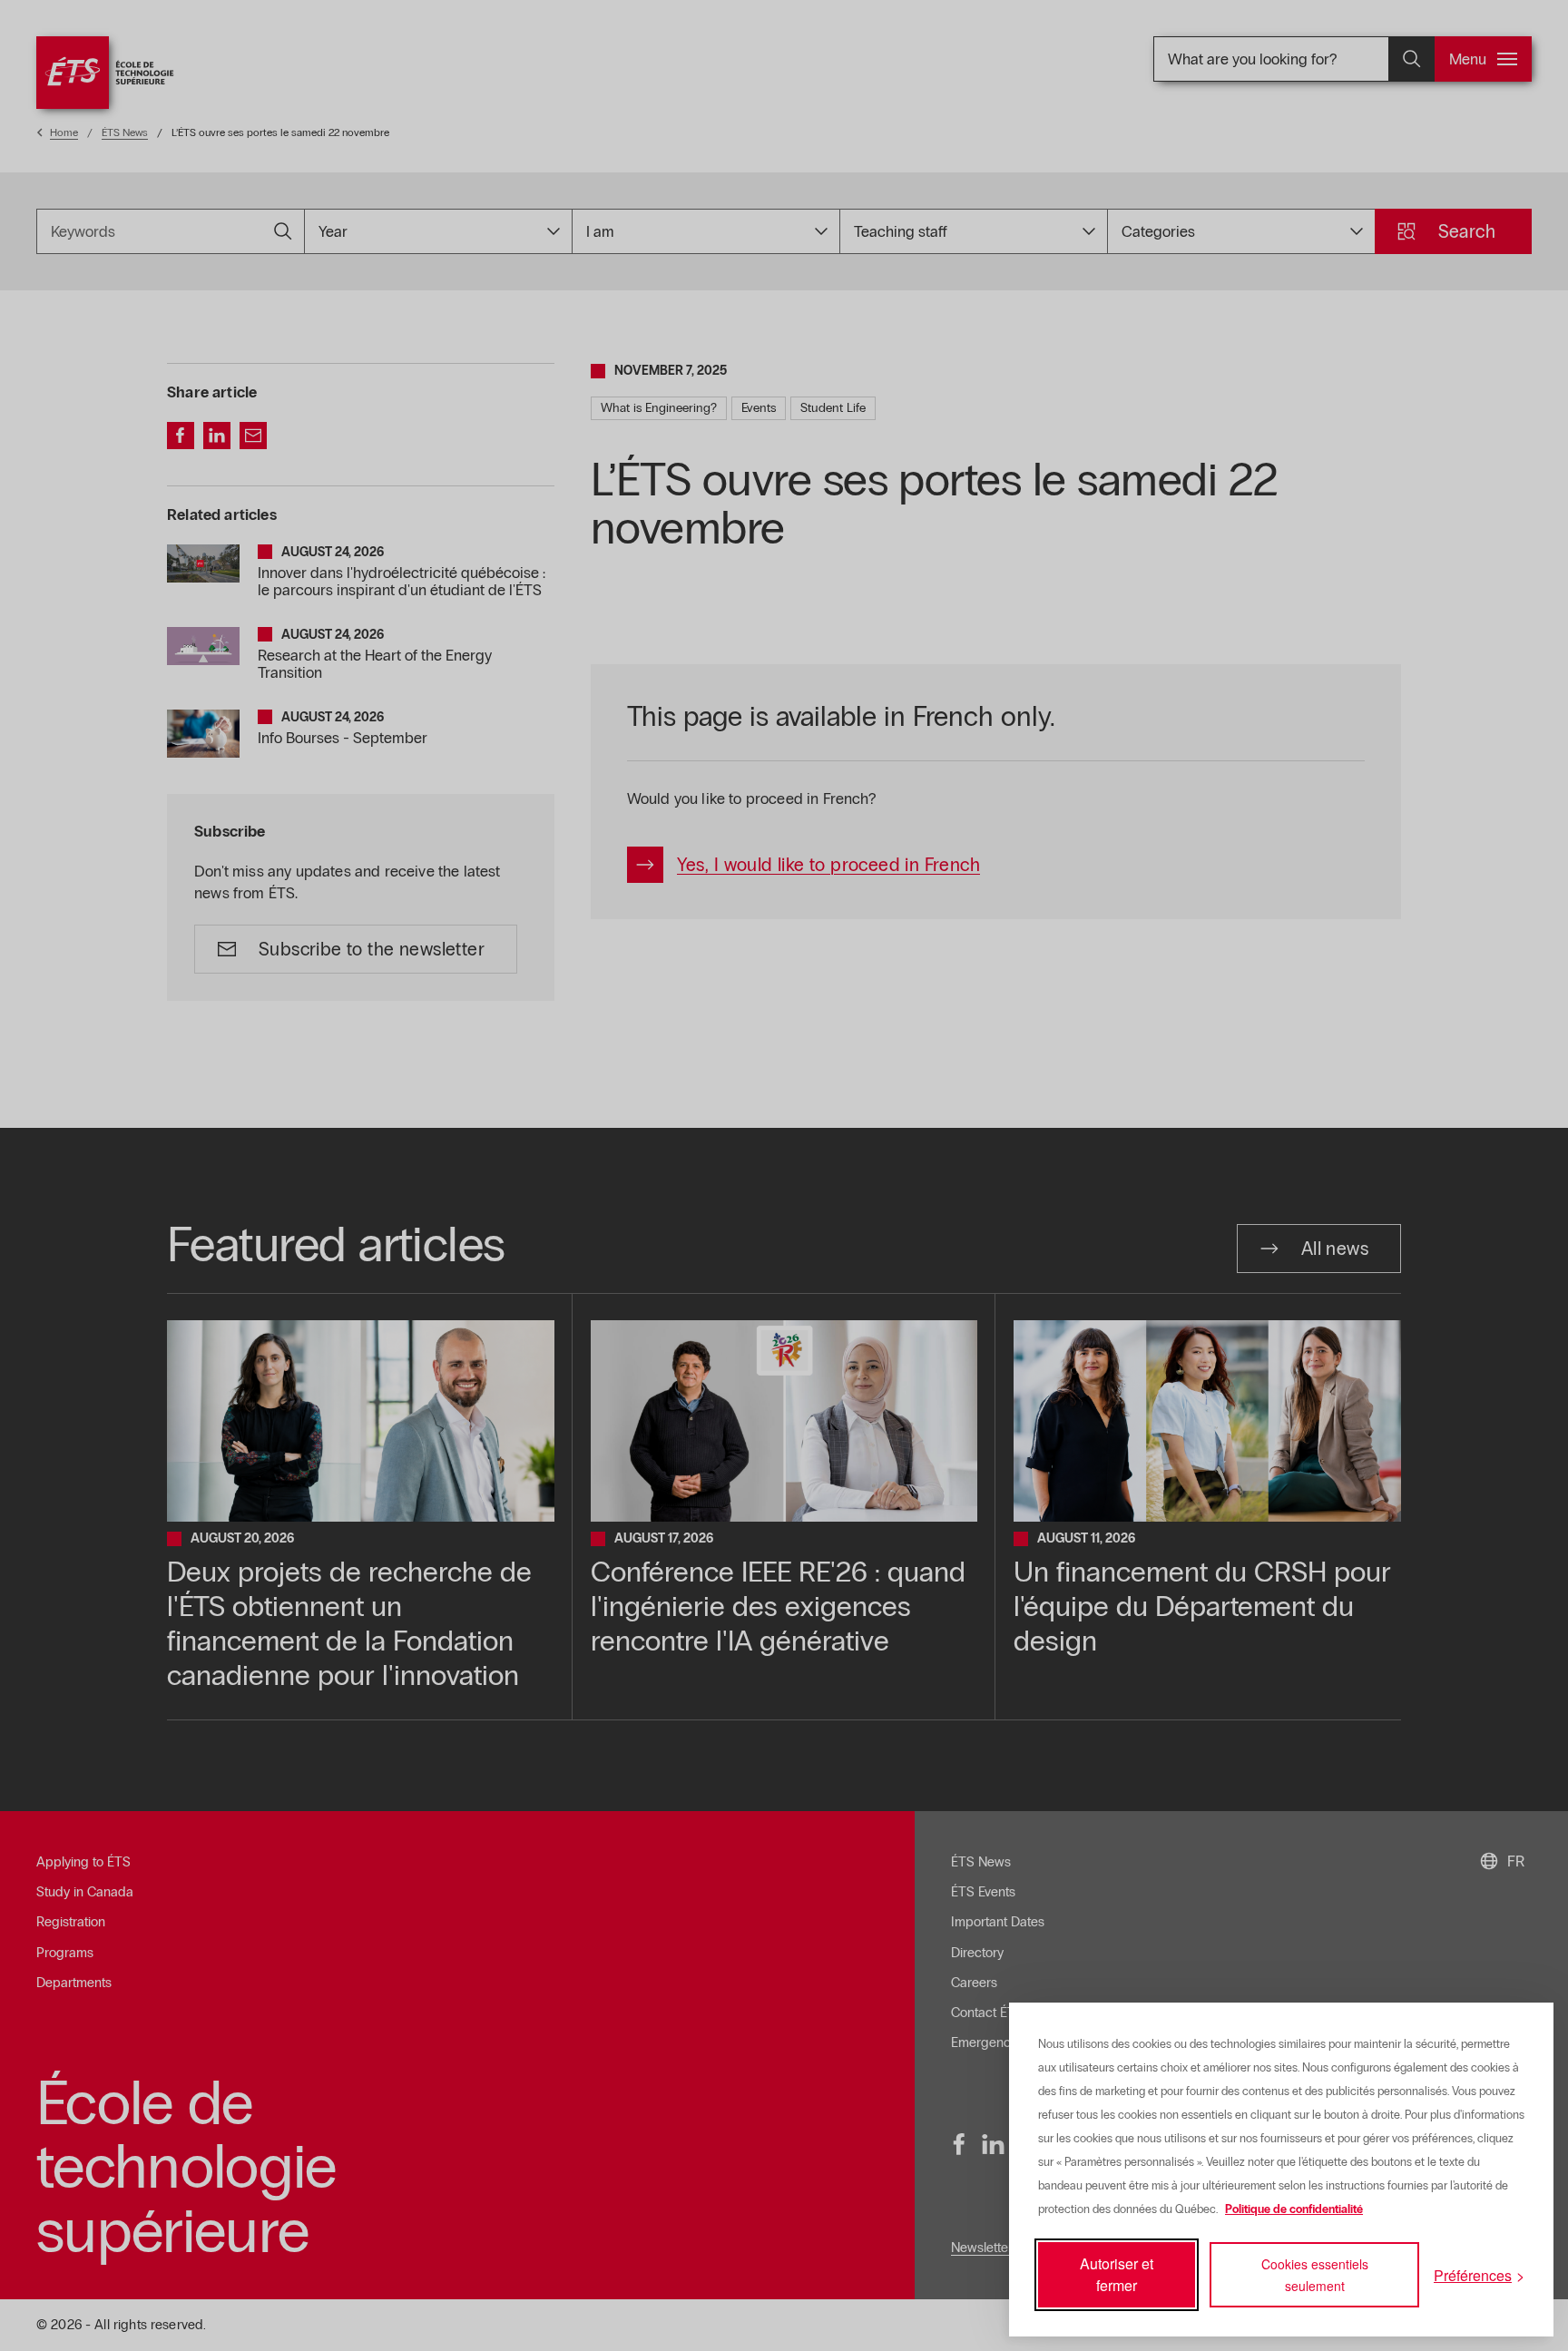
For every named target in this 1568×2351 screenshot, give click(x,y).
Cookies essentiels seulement (1315, 2275)
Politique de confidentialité (1294, 2209)
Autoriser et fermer (1117, 2274)
